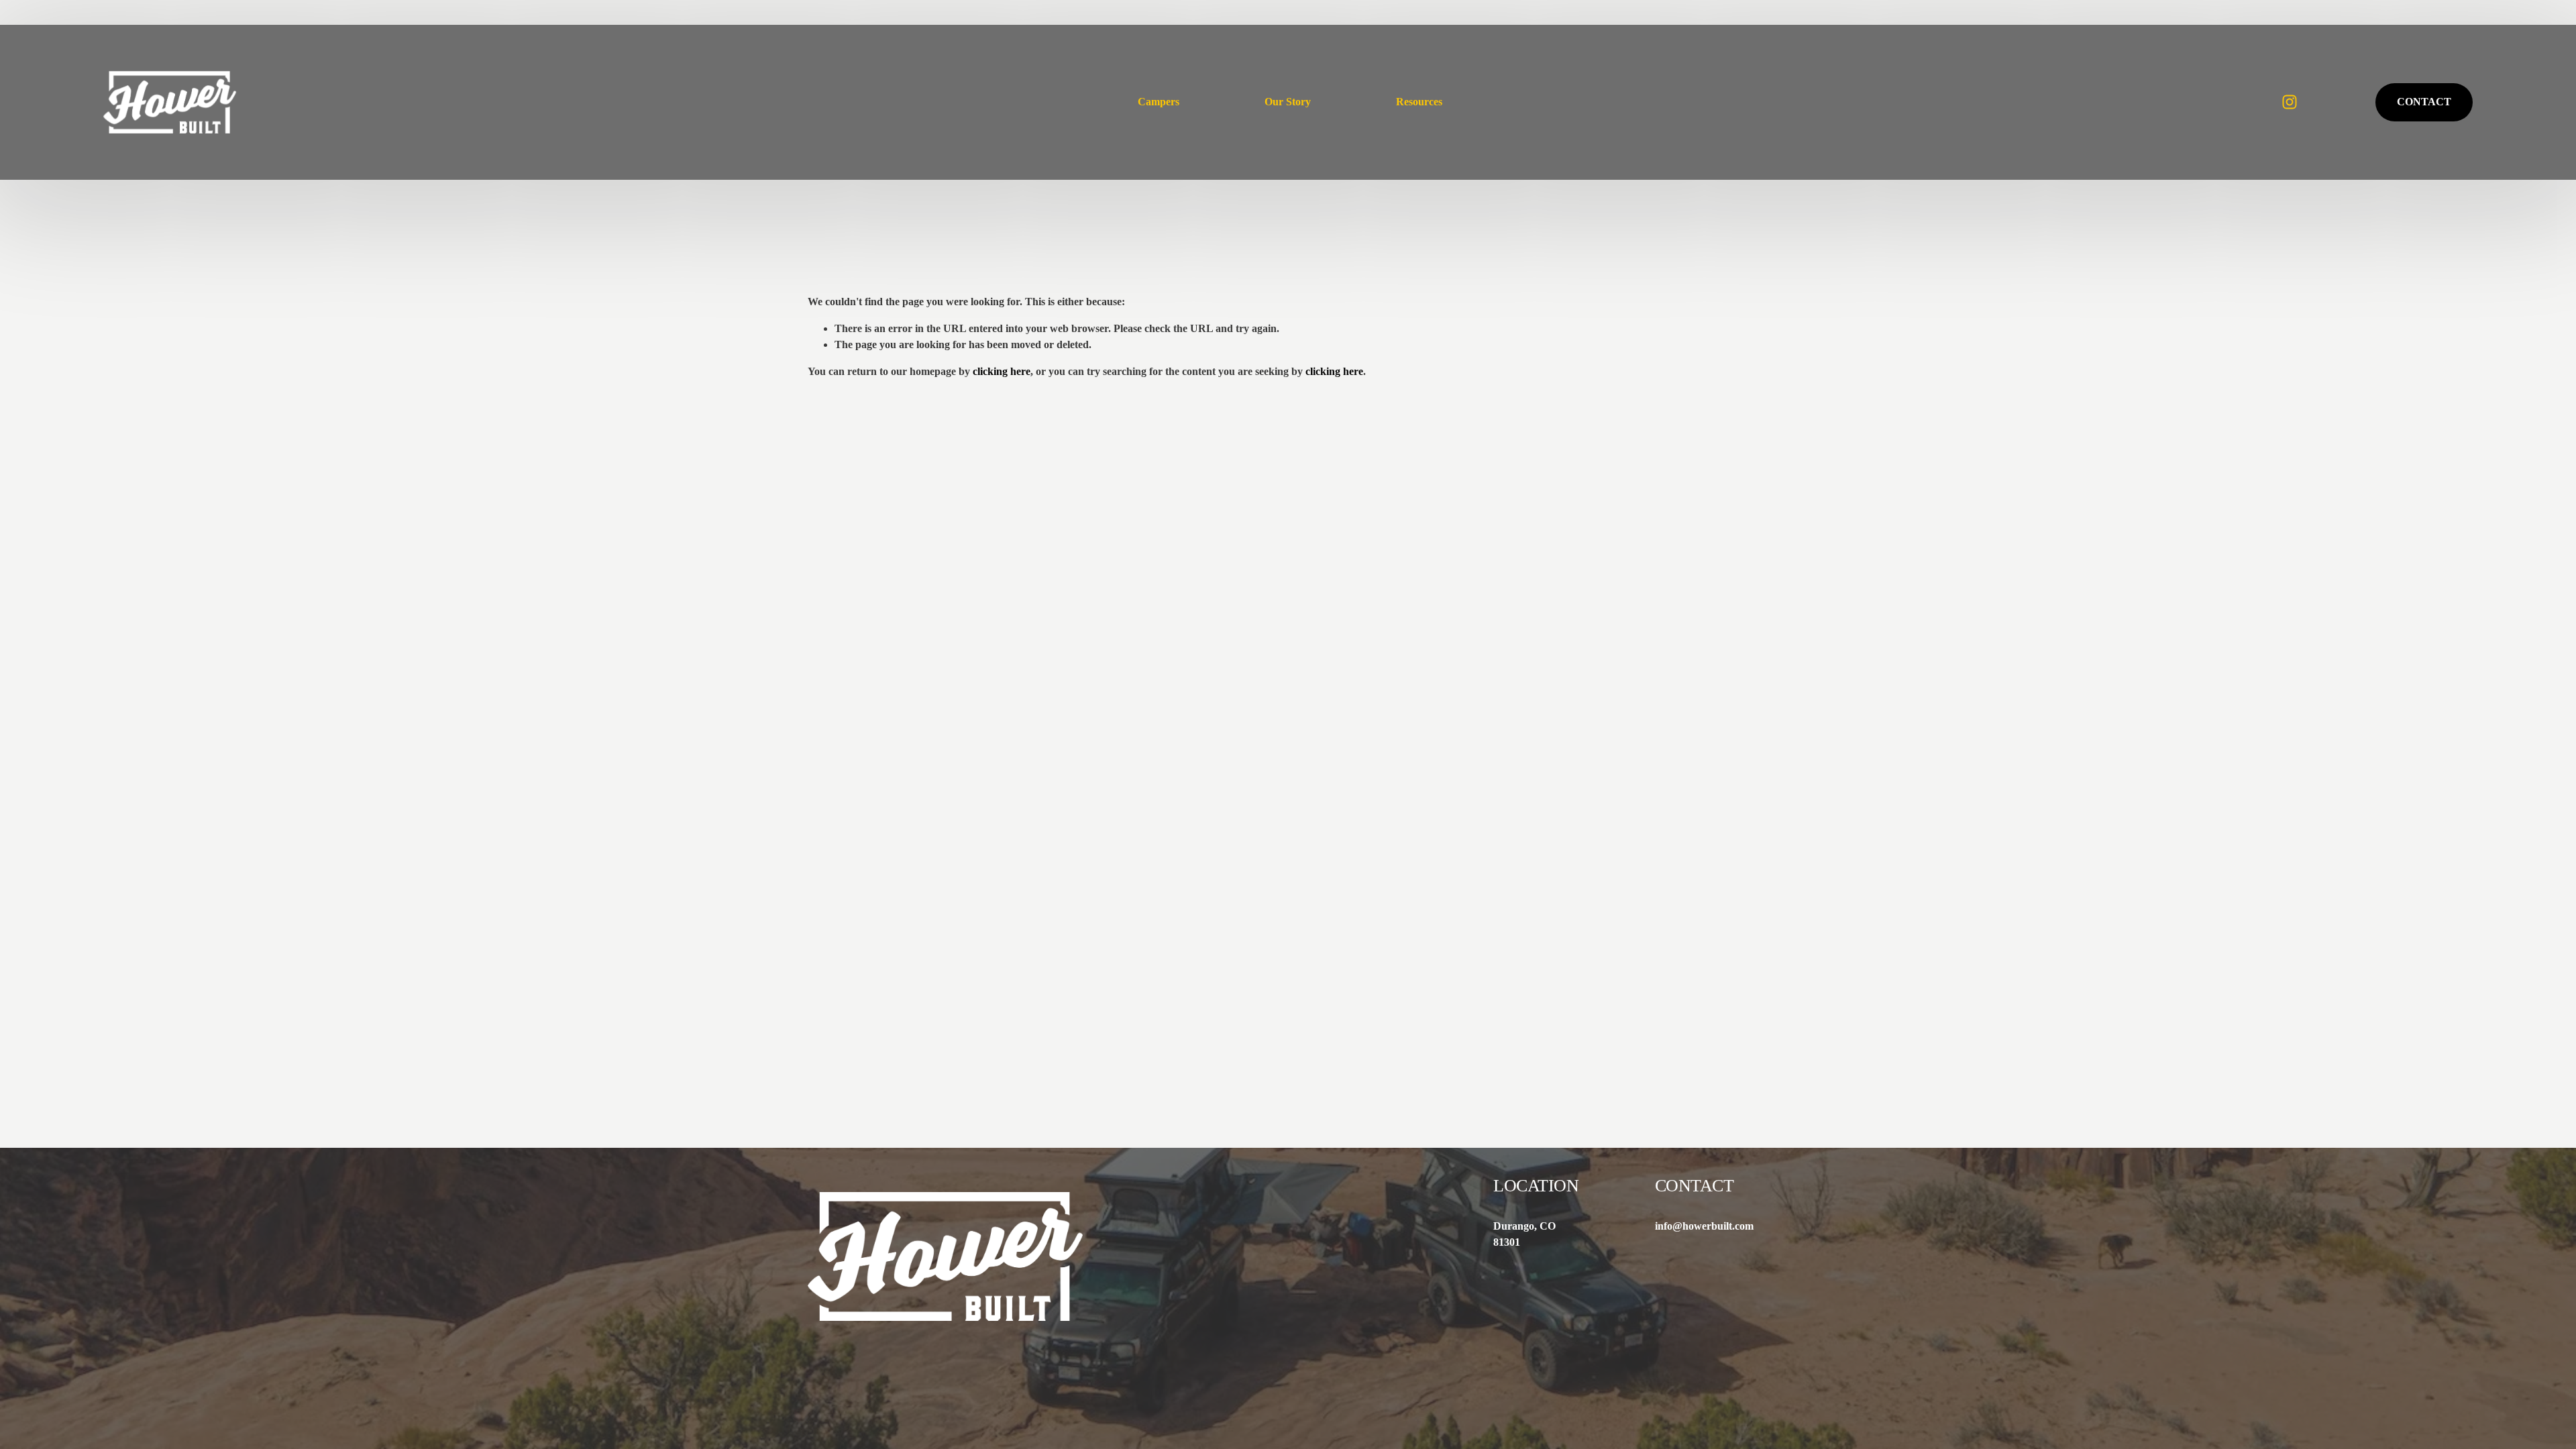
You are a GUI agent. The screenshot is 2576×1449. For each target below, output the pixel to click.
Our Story (1288, 102)
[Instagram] (2290, 102)
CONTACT (2424, 102)
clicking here (1002, 371)
